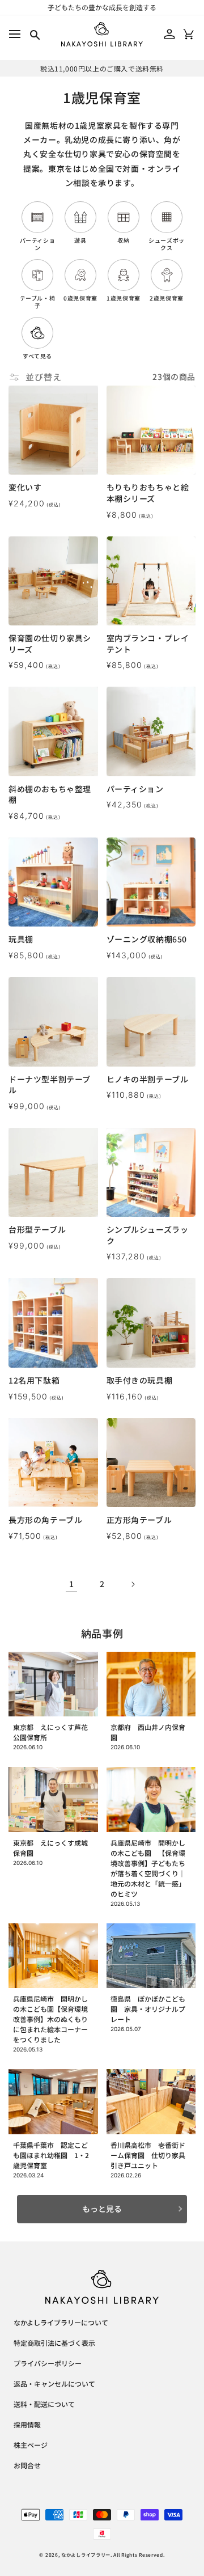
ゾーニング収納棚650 (147, 939)
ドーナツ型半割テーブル (50, 1085)
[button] (14, 34)
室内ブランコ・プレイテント (148, 644)
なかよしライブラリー (86, 2554)
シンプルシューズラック (148, 1235)
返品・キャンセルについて (54, 2384)
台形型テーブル (37, 1230)
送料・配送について (44, 2405)
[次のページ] (133, 1584)
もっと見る (102, 2209)
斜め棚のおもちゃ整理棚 (50, 795)
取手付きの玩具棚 (140, 1380)
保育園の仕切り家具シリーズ (50, 644)
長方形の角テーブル (45, 1520)
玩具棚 (21, 939)
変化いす (25, 487)
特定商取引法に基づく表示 (54, 2344)
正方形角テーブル (139, 1520)
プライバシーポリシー (48, 2364)
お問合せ (27, 2466)
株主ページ (31, 2446)
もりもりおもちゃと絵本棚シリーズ (148, 493)
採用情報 (27, 2425)
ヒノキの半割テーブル (148, 1079)
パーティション (135, 789)
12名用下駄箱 (34, 1380)
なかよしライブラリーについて (61, 2323)
